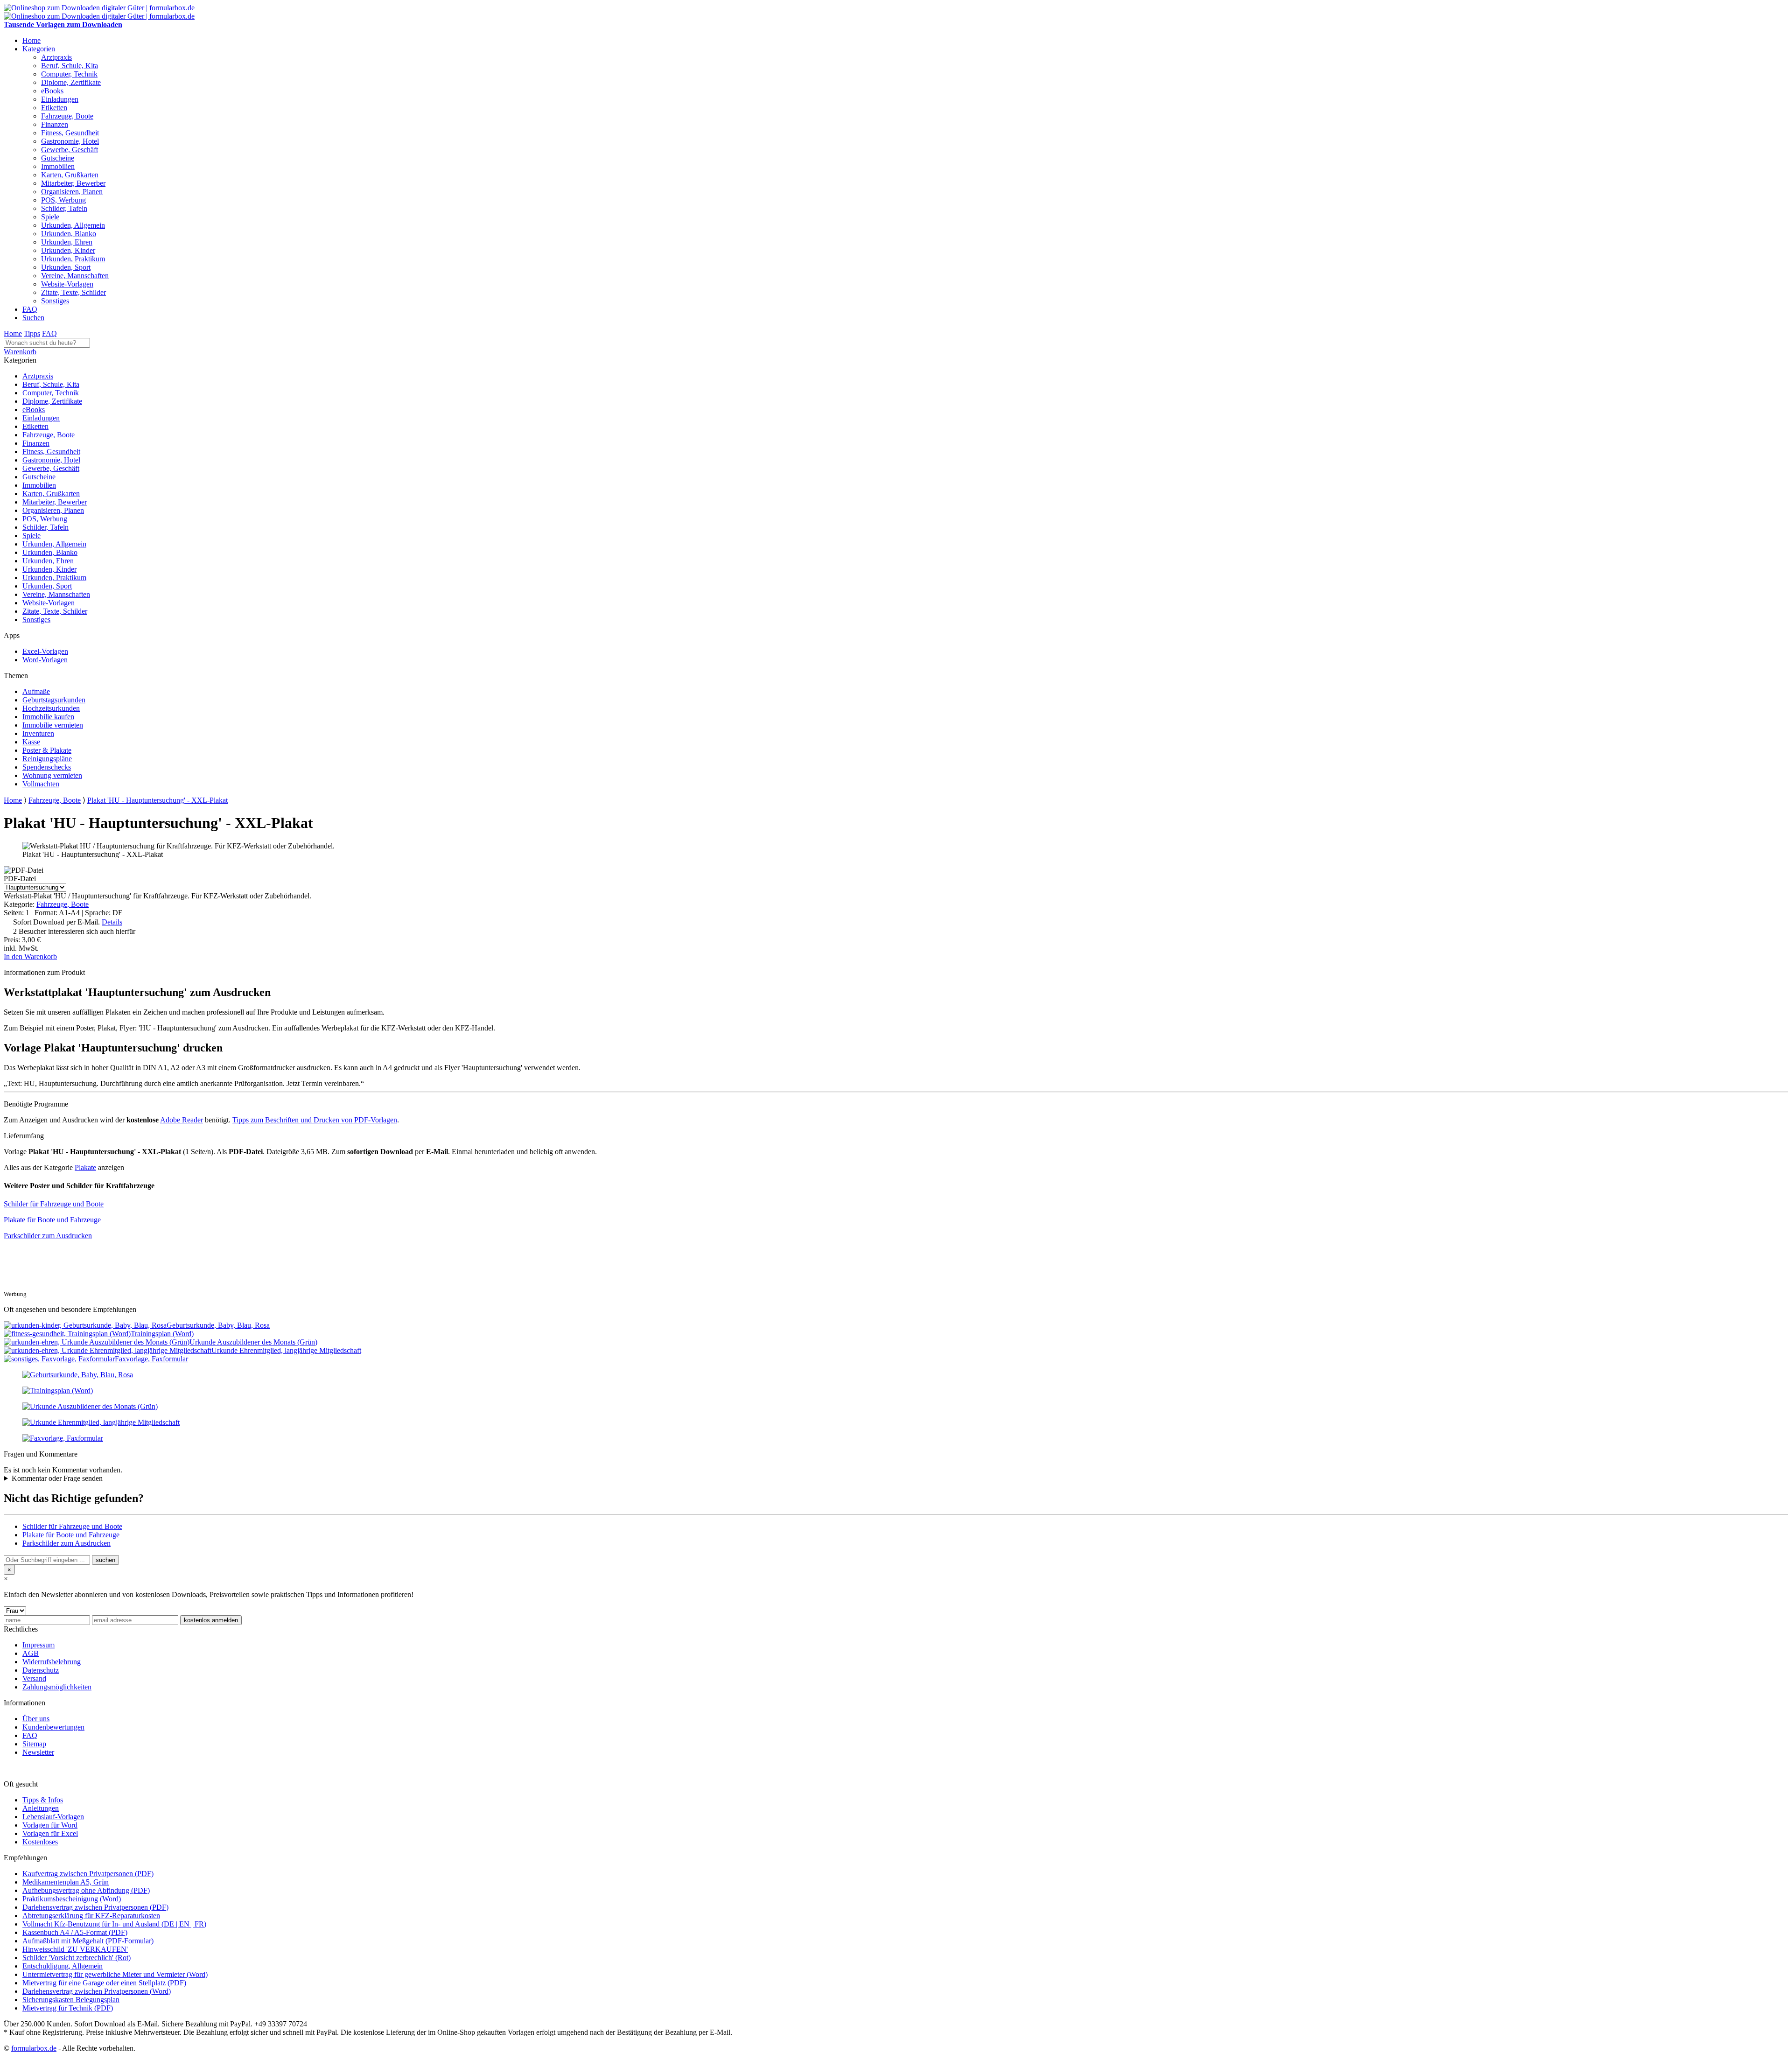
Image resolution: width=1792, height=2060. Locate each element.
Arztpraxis (56, 57)
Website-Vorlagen (67, 284)
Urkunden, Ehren (67, 242)
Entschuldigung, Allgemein (63, 1966)
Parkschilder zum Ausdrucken (48, 1236)
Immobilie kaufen (48, 717)
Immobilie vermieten (53, 725)
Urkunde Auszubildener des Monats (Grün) (253, 1342)
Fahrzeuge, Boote (67, 116)
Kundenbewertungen (53, 1727)
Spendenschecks (47, 767)
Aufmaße (36, 691)
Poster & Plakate (47, 750)
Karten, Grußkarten (70, 175)
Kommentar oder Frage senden (57, 1478)
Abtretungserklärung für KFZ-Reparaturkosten (91, 1916)
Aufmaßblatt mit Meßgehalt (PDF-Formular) (88, 1941)
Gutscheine (58, 158)
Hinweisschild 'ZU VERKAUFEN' (75, 1949)
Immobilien (58, 166)
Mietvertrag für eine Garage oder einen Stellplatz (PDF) (104, 1983)
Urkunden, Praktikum (73, 259)
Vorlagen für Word (50, 1825)
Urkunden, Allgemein (73, 225)
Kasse (31, 742)
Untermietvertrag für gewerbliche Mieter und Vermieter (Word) (115, 1974)
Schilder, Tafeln (64, 208)
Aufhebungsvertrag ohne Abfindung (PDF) (86, 1890)
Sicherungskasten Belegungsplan (71, 2000)
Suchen (33, 318)
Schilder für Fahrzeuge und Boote (54, 1204)
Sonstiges (55, 301)
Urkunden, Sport (66, 267)
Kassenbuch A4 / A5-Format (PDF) (75, 1932)
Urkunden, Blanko (69, 234)
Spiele (50, 217)
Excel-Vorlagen (45, 651)
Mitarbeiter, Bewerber (73, 183)
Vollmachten (41, 784)
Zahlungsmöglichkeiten (57, 1687)
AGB (31, 1653)
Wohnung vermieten (52, 775)
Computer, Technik (69, 74)
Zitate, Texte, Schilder (73, 292)
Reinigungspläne (47, 759)
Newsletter (38, 1752)
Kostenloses (40, 1842)
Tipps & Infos (43, 1800)
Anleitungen (41, 1808)
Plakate (85, 1167)
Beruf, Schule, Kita (70, 66)
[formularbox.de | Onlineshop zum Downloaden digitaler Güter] (99, 8)
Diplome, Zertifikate (71, 82)
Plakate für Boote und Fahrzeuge (52, 1220)
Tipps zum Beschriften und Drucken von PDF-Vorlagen (315, 1120)
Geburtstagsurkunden (54, 700)
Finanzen (55, 124)
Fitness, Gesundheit (70, 133)
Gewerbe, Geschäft (70, 150)
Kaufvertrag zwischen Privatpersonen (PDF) (88, 1874)
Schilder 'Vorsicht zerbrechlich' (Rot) (77, 1958)
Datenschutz (41, 1670)
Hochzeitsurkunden (51, 708)
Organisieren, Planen (72, 192)
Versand (34, 1678)
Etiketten (54, 108)
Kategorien (39, 49)
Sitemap (34, 1744)
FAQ (30, 309)
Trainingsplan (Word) (162, 1334)
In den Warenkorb (30, 956)
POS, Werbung (63, 200)
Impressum (38, 1645)
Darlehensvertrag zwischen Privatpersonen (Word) (97, 1991)
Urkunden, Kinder (68, 250)
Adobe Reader (182, 1120)
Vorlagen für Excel (50, 1833)
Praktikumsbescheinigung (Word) (72, 1899)
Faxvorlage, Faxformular (151, 1359)
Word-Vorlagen (45, 660)
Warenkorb (20, 352)
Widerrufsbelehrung (52, 1662)
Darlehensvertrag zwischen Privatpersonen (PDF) (95, 1907)
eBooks (52, 91)
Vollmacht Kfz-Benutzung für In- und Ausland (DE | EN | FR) (114, 1924)
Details (112, 922)
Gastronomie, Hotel (70, 141)
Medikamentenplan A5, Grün (66, 1882)
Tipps (32, 333)
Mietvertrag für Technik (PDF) (68, 2008)
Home (31, 40)
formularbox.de (34, 2048)
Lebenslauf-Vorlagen (53, 1817)
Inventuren (38, 733)
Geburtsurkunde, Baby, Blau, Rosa (218, 1325)
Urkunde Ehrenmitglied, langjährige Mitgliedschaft (286, 1350)
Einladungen (60, 99)
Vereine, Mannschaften (75, 276)
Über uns (36, 1719)
